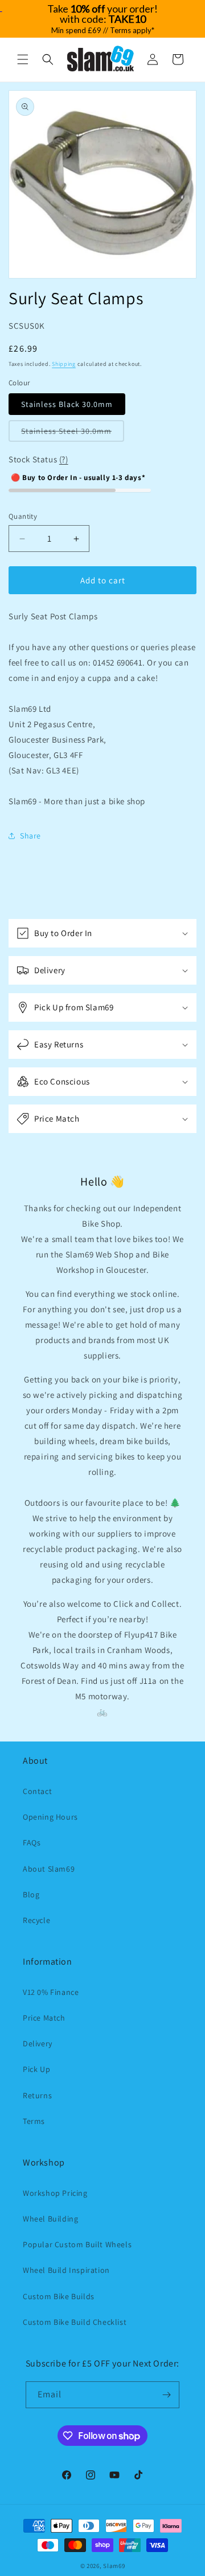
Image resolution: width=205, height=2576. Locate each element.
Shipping (64, 364)
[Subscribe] (166, 2395)
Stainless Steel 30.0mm (73, 434)
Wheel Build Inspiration (66, 2270)
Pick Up (36, 2069)
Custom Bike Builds (59, 2296)
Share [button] (30, 836)
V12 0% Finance (51, 1992)
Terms (34, 2121)
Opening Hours (50, 1817)
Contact (37, 1791)
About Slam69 (49, 1869)
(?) (64, 459)
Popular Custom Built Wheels (77, 2244)
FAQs (32, 1843)
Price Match (44, 2018)
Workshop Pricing (55, 2193)
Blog (31, 1894)
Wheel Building (50, 2219)
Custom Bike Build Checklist (75, 2322)
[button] (23, 59)
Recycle (36, 1920)
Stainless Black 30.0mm (67, 404)
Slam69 (114, 2566)
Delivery (38, 2043)
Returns (37, 2095)
